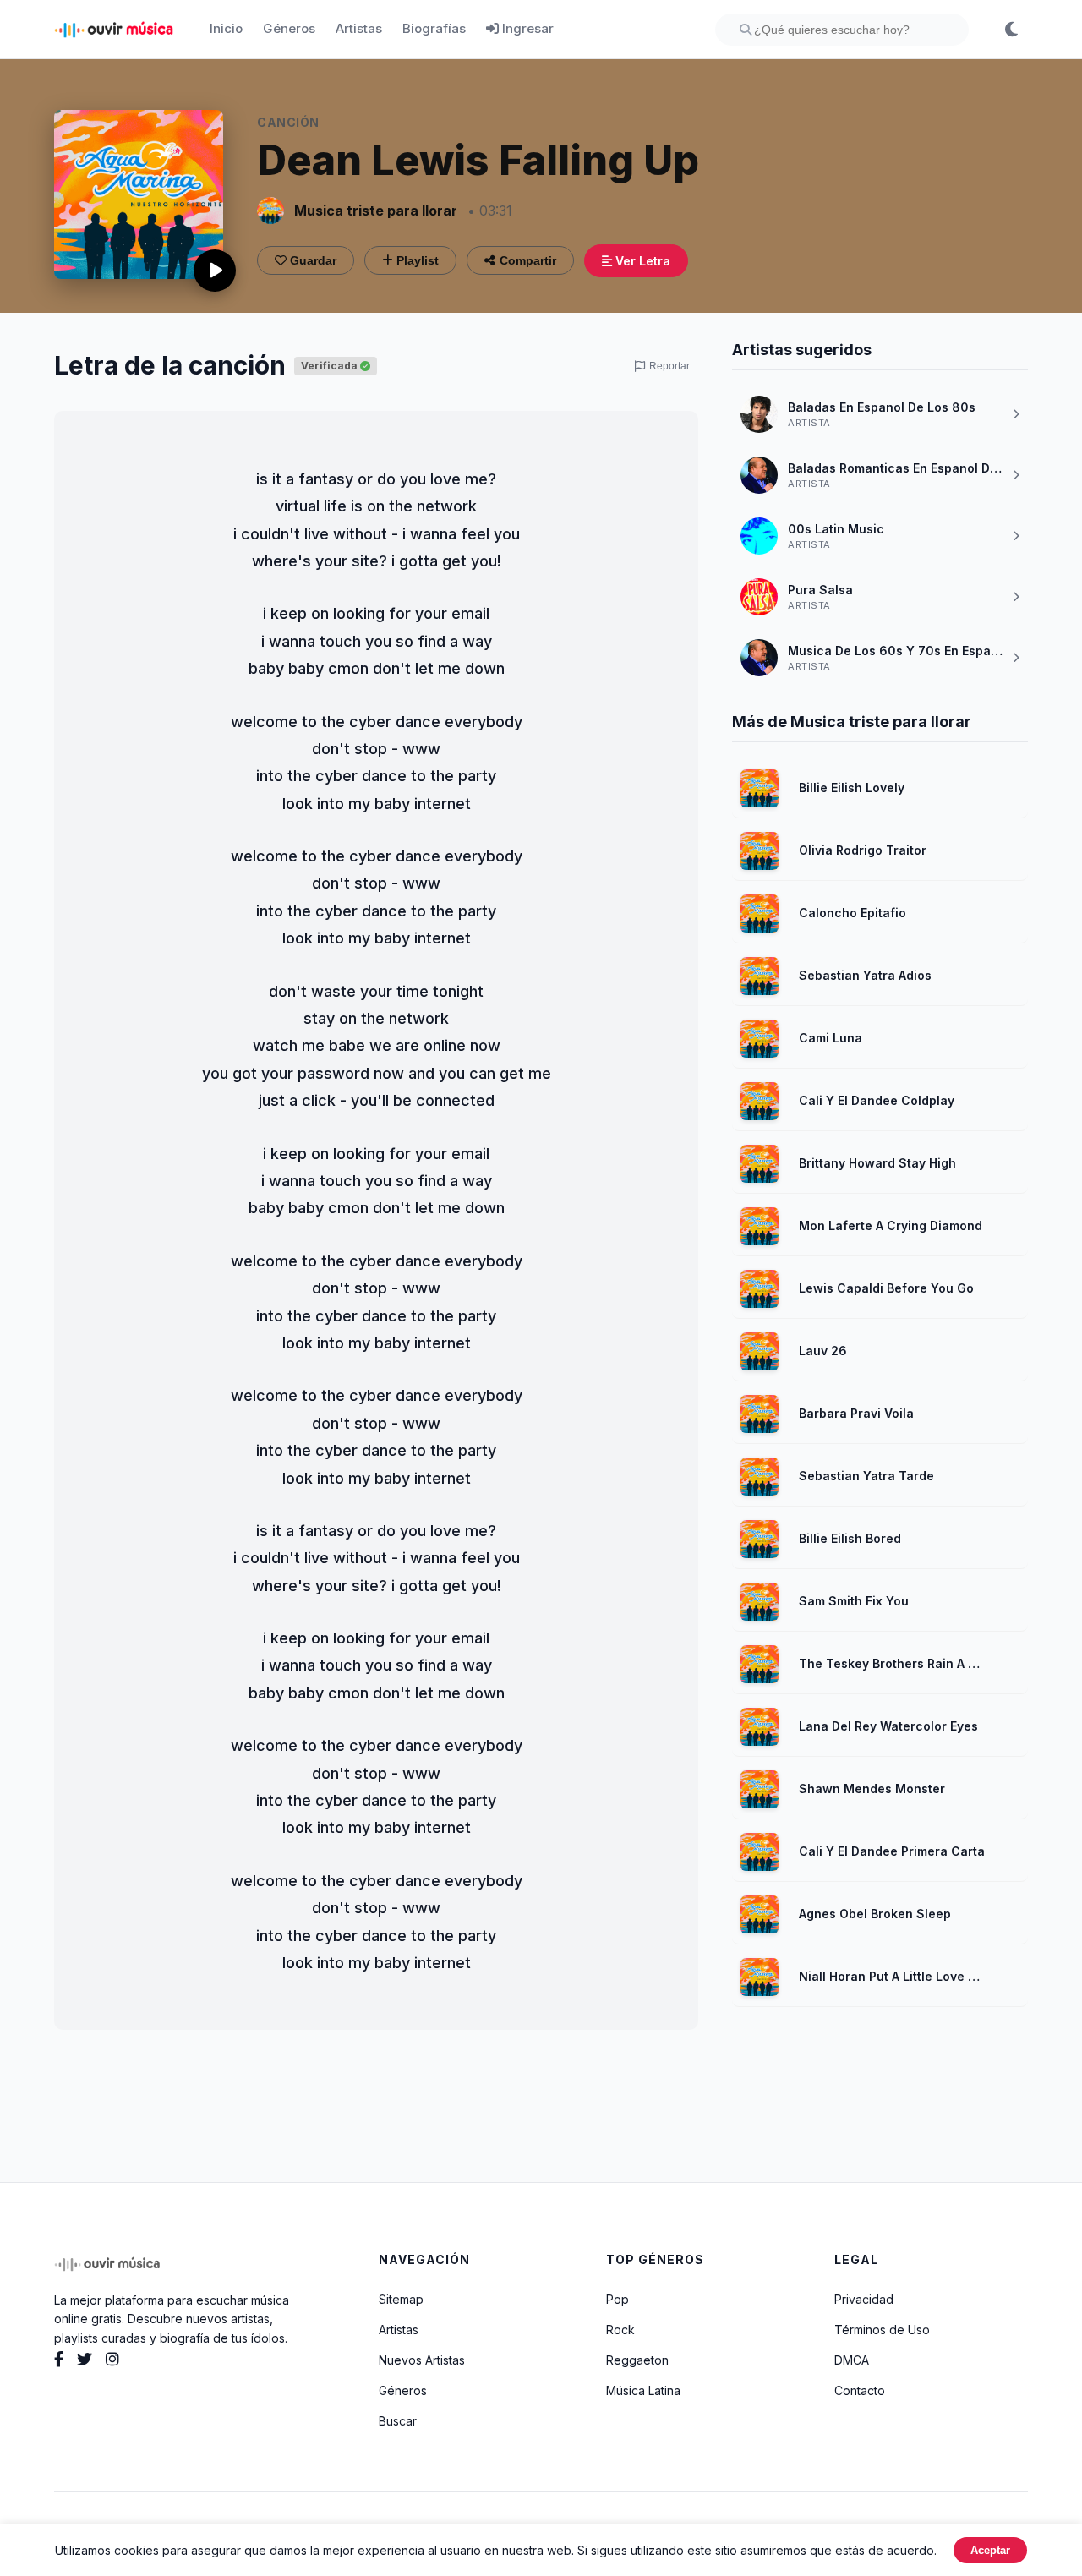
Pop (618, 2299)
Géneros (289, 28)
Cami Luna (831, 1038)
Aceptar (990, 2550)
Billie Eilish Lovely (852, 788)
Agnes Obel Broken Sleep (875, 1914)
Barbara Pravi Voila (856, 1413)
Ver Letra (641, 261)
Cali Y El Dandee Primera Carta (892, 1851)
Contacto (860, 2390)
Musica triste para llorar (376, 211)
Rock (620, 2330)
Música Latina (643, 2390)
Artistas (359, 28)
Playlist (416, 260)
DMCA (852, 2360)
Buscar (398, 2421)
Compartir (528, 260)
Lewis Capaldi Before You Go (886, 1288)
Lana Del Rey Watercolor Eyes (888, 1726)
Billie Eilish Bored (850, 1538)
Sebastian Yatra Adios (865, 975)
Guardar (311, 260)
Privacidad (864, 2299)
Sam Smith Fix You (854, 1601)
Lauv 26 (823, 1351)
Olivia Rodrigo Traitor (863, 850)
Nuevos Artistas (422, 2360)
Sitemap (401, 2299)
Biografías (434, 28)
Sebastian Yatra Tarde (866, 1476)
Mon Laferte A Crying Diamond (891, 1225)
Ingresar (526, 28)
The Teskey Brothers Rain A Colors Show (893, 1663)
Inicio (226, 28)
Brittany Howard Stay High (877, 1163)
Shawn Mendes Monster (872, 1788)
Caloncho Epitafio (852, 913)
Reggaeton (637, 2360)
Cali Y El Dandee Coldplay (877, 1100)
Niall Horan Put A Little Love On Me (893, 1976)
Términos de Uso (882, 2330)
